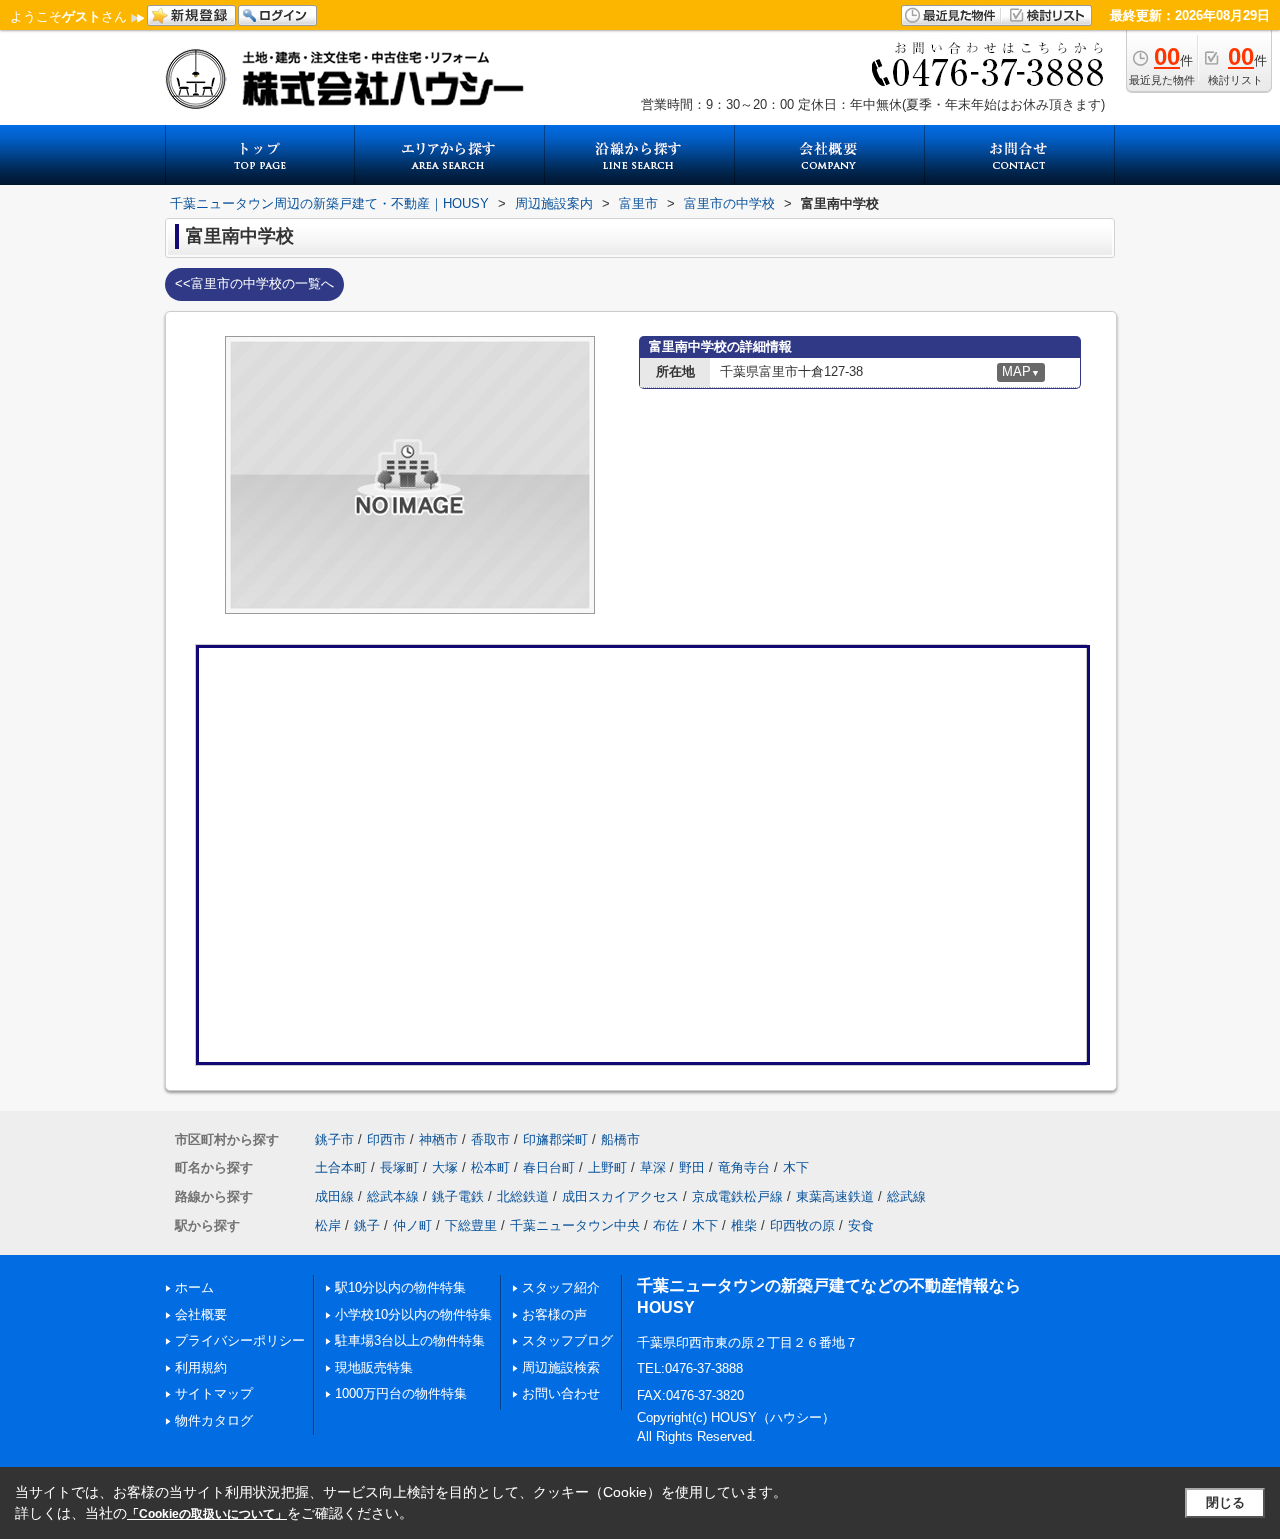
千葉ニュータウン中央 (575, 1225)
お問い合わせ (561, 1393)
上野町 (607, 1167)
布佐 (666, 1225)
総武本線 (393, 1196)
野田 (692, 1167)
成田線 (334, 1196)
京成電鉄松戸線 (737, 1196)
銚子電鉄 (458, 1196)
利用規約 (201, 1367)
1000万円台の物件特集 (401, 1393)
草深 (653, 1167)
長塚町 (399, 1167)
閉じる (1225, 1502)
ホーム (194, 1287)
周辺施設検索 (561, 1367)
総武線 (906, 1196)
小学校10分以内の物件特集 (413, 1314)
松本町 (490, 1167)
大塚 (445, 1167)
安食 (861, 1225)
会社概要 (201, 1314)
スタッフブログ (567, 1340)
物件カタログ (214, 1420)
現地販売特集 (374, 1367)
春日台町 (549, 1167)
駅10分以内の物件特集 (400, 1287)
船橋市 (620, 1139)
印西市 (386, 1139)
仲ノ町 (412, 1225)
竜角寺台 (744, 1167)
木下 (796, 1167)
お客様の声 (554, 1314)
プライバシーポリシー (240, 1340)
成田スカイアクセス (620, 1196)
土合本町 (341, 1167)
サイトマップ (214, 1393)
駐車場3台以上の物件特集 (410, 1340)
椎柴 (744, 1225)
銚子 (367, 1225)
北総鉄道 (523, 1196)
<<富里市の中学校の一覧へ (254, 283)
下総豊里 (471, 1225)
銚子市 (334, 1139)
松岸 (328, 1225)
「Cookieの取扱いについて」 (207, 1514)
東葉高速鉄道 (835, 1196)
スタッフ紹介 (561, 1287)
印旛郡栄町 (555, 1139)
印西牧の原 (802, 1225)
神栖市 (438, 1139)
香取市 (490, 1139)
